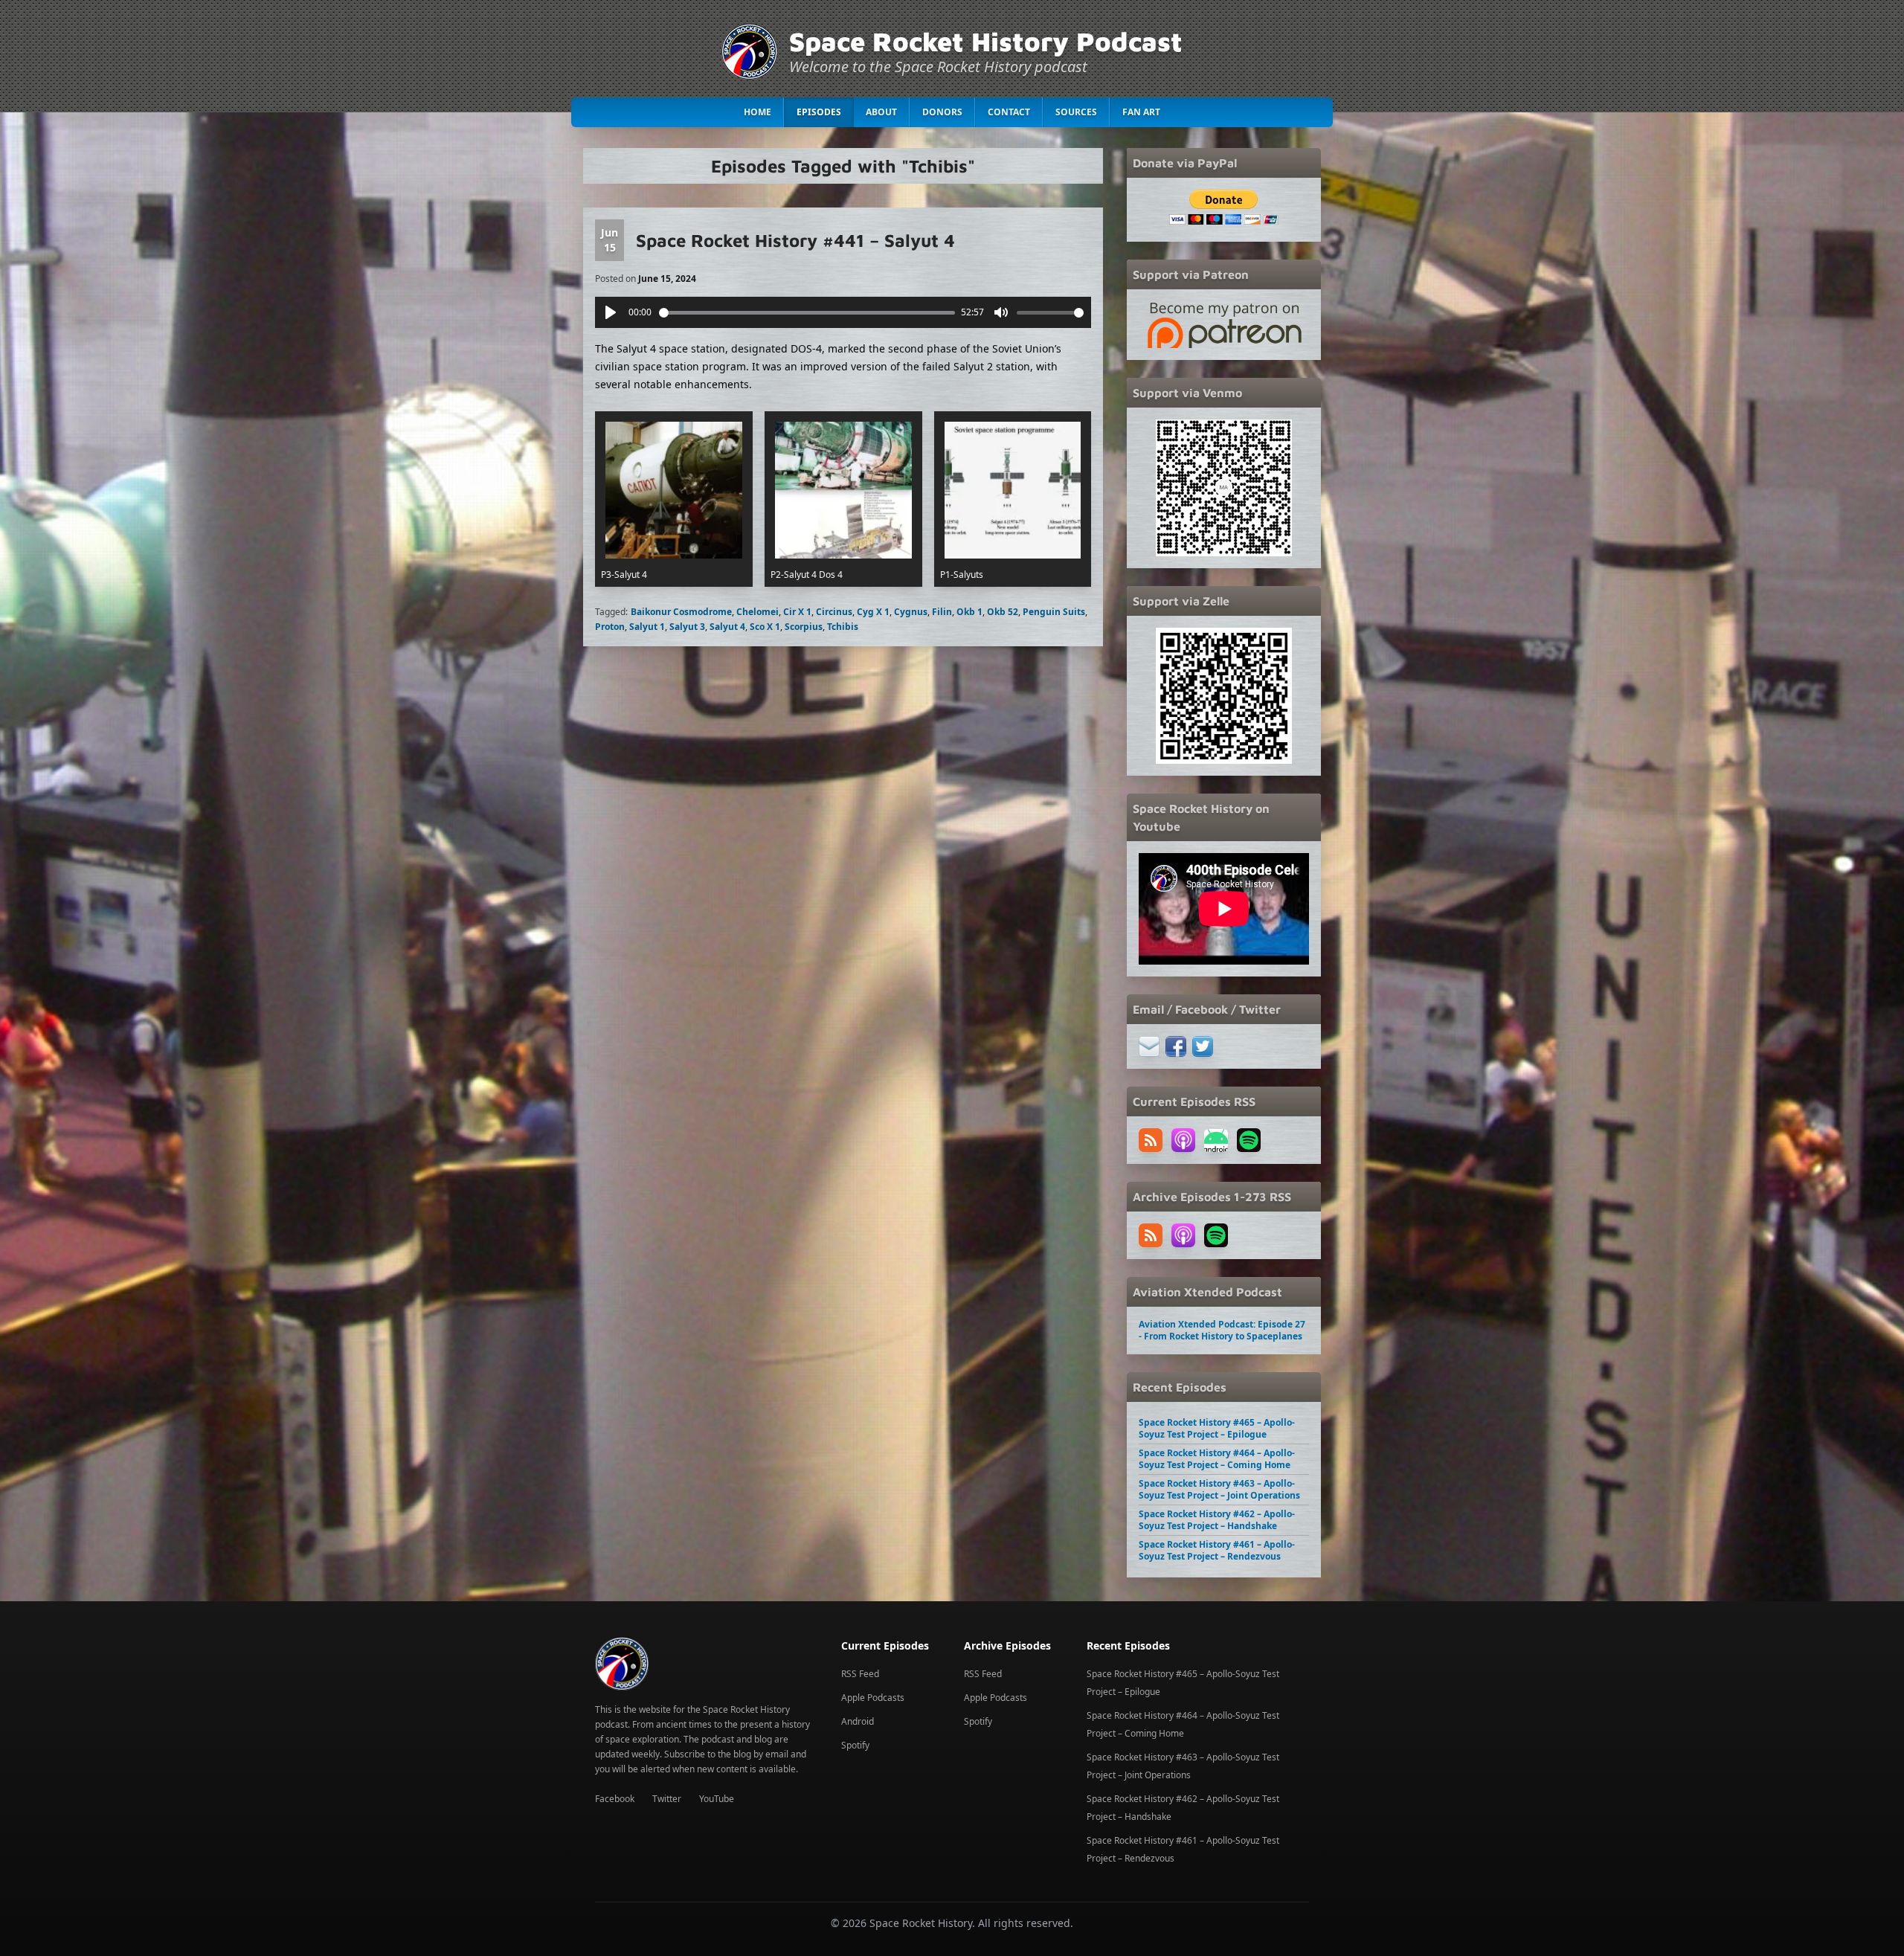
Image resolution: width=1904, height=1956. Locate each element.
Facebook (615, 1799)
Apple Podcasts (873, 1698)
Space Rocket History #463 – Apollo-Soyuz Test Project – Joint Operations (1219, 1489)
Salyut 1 (647, 627)
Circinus (834, 612)
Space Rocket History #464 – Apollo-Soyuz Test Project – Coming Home (1217, 1459)
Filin (942, 612)
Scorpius (804, 627)
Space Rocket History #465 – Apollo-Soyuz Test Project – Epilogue (1217, 1428)
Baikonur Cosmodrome (681, 612)
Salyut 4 (727, 627)
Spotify (855, 1745)
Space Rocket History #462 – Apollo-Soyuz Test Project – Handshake (1217, 1520)
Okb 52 (1003, 612)
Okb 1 (969, 612)
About (881, 112)
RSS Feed (860, 1674)
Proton (610, 627)
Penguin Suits (1054, 612)
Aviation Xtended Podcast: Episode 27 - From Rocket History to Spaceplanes (1222, 1330)
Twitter (667, 1799)
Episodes (819, 112)
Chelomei (758, 612)
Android (858, 1721)
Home (758, 112)
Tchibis (843, 627)
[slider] (807, 313)
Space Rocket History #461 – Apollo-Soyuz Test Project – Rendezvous (1217, 1550)
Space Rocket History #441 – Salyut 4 (795, 240)
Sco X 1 (765, 627)
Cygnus (911, 612)
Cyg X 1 (873, 612)
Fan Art (1141, 112)
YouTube (717, 1799)
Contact (1009, 112)
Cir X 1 (797, 612)
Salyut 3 (687, 627)
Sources (1076, 112)
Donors (942, 112)
